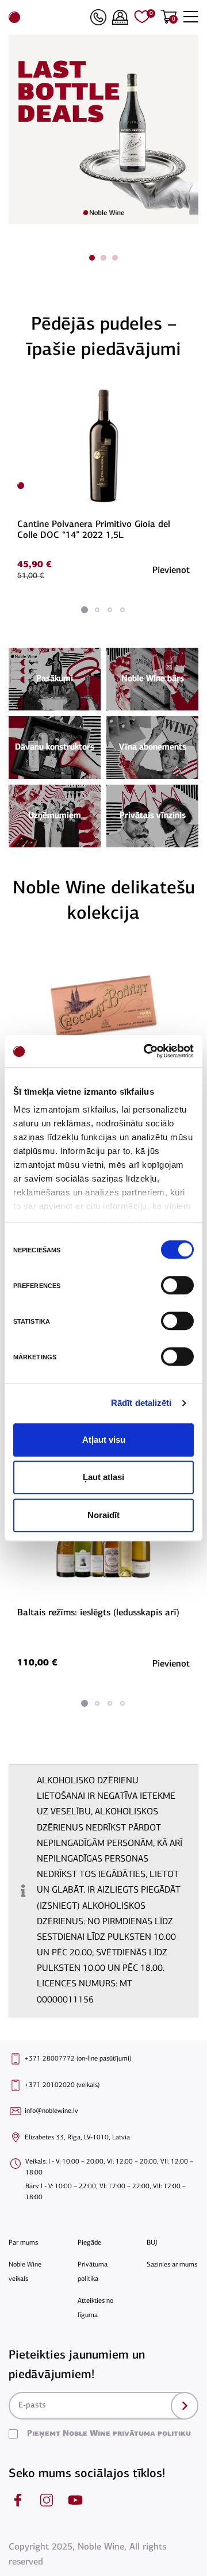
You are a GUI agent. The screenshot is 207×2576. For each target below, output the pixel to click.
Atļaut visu (104, 1440)
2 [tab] (103, 258)
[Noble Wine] (47, 17)
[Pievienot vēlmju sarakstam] (188, 392)
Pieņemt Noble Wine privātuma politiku (109, 2434)
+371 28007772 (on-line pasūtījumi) (78, 2059)
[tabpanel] (103, 482)
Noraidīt (103, 1515)
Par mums (23, 2243)
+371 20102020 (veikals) (62, 2085)
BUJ (152, 2243)
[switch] (176, 1285)
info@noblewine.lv (51, 2111)
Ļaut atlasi (103, 1477)
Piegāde (89, 2243)
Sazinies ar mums (172, 2265)
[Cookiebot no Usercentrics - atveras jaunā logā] (146, 1051)
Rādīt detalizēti (141, 1403)
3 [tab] (115, 258)
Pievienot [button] (171, 571)
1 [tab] (92, 258)
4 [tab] (122, 610)
